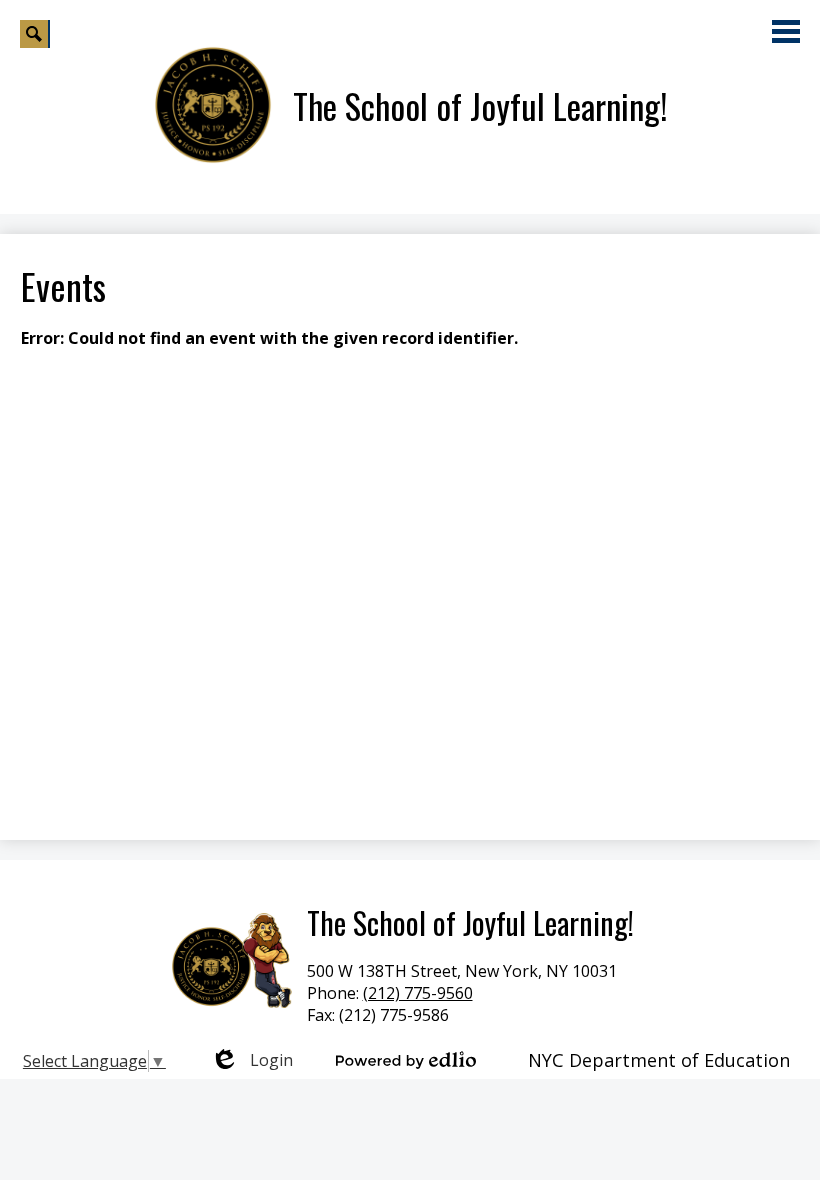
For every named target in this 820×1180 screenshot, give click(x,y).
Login (251, 1060)
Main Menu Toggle (786, 31)
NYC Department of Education (659, 1060)
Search (35, 34)
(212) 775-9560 (418, 993)
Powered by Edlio (406, 1060)
